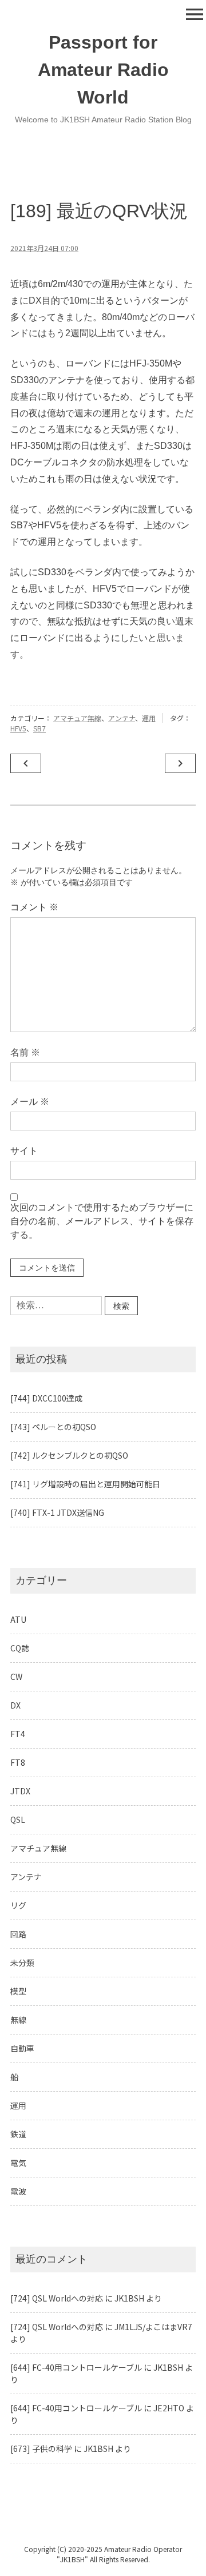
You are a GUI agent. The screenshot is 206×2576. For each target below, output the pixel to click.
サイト (24, 1151)
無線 (18, 2020)
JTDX (20, 1791)
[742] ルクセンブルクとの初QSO (69, 1455)
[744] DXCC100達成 (46, 1398)
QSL (18, 1819)
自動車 (22, 2048)
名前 (25, 1052)
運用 (149, 718)
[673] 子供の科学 (41, 2448)
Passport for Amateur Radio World (103, 70)
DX (15, 1705)
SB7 (39, 728)
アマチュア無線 (77, 718)
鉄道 (18, 2134)
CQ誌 (20, 1648)
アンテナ (122, 718)
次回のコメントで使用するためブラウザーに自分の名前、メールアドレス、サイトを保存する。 (102, 1221)
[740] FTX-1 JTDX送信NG (57, 1512)
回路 (18, 1934)
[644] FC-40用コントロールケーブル (76, 2367)
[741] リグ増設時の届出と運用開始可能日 (85, 1484)
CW (16, 1677)
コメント (34, 907)
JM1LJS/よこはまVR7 (153, 2327)
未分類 (22, 1962)
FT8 (18, 1762)
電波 (18, 2191)
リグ (18, 1905)
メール (30, 1102)
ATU (18, 1619)
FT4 (18, 1734)
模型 (18, 1991)
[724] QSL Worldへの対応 (57, 2298)
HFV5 (18, 728)
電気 (18, 2163)
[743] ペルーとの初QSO (53, 1427)
